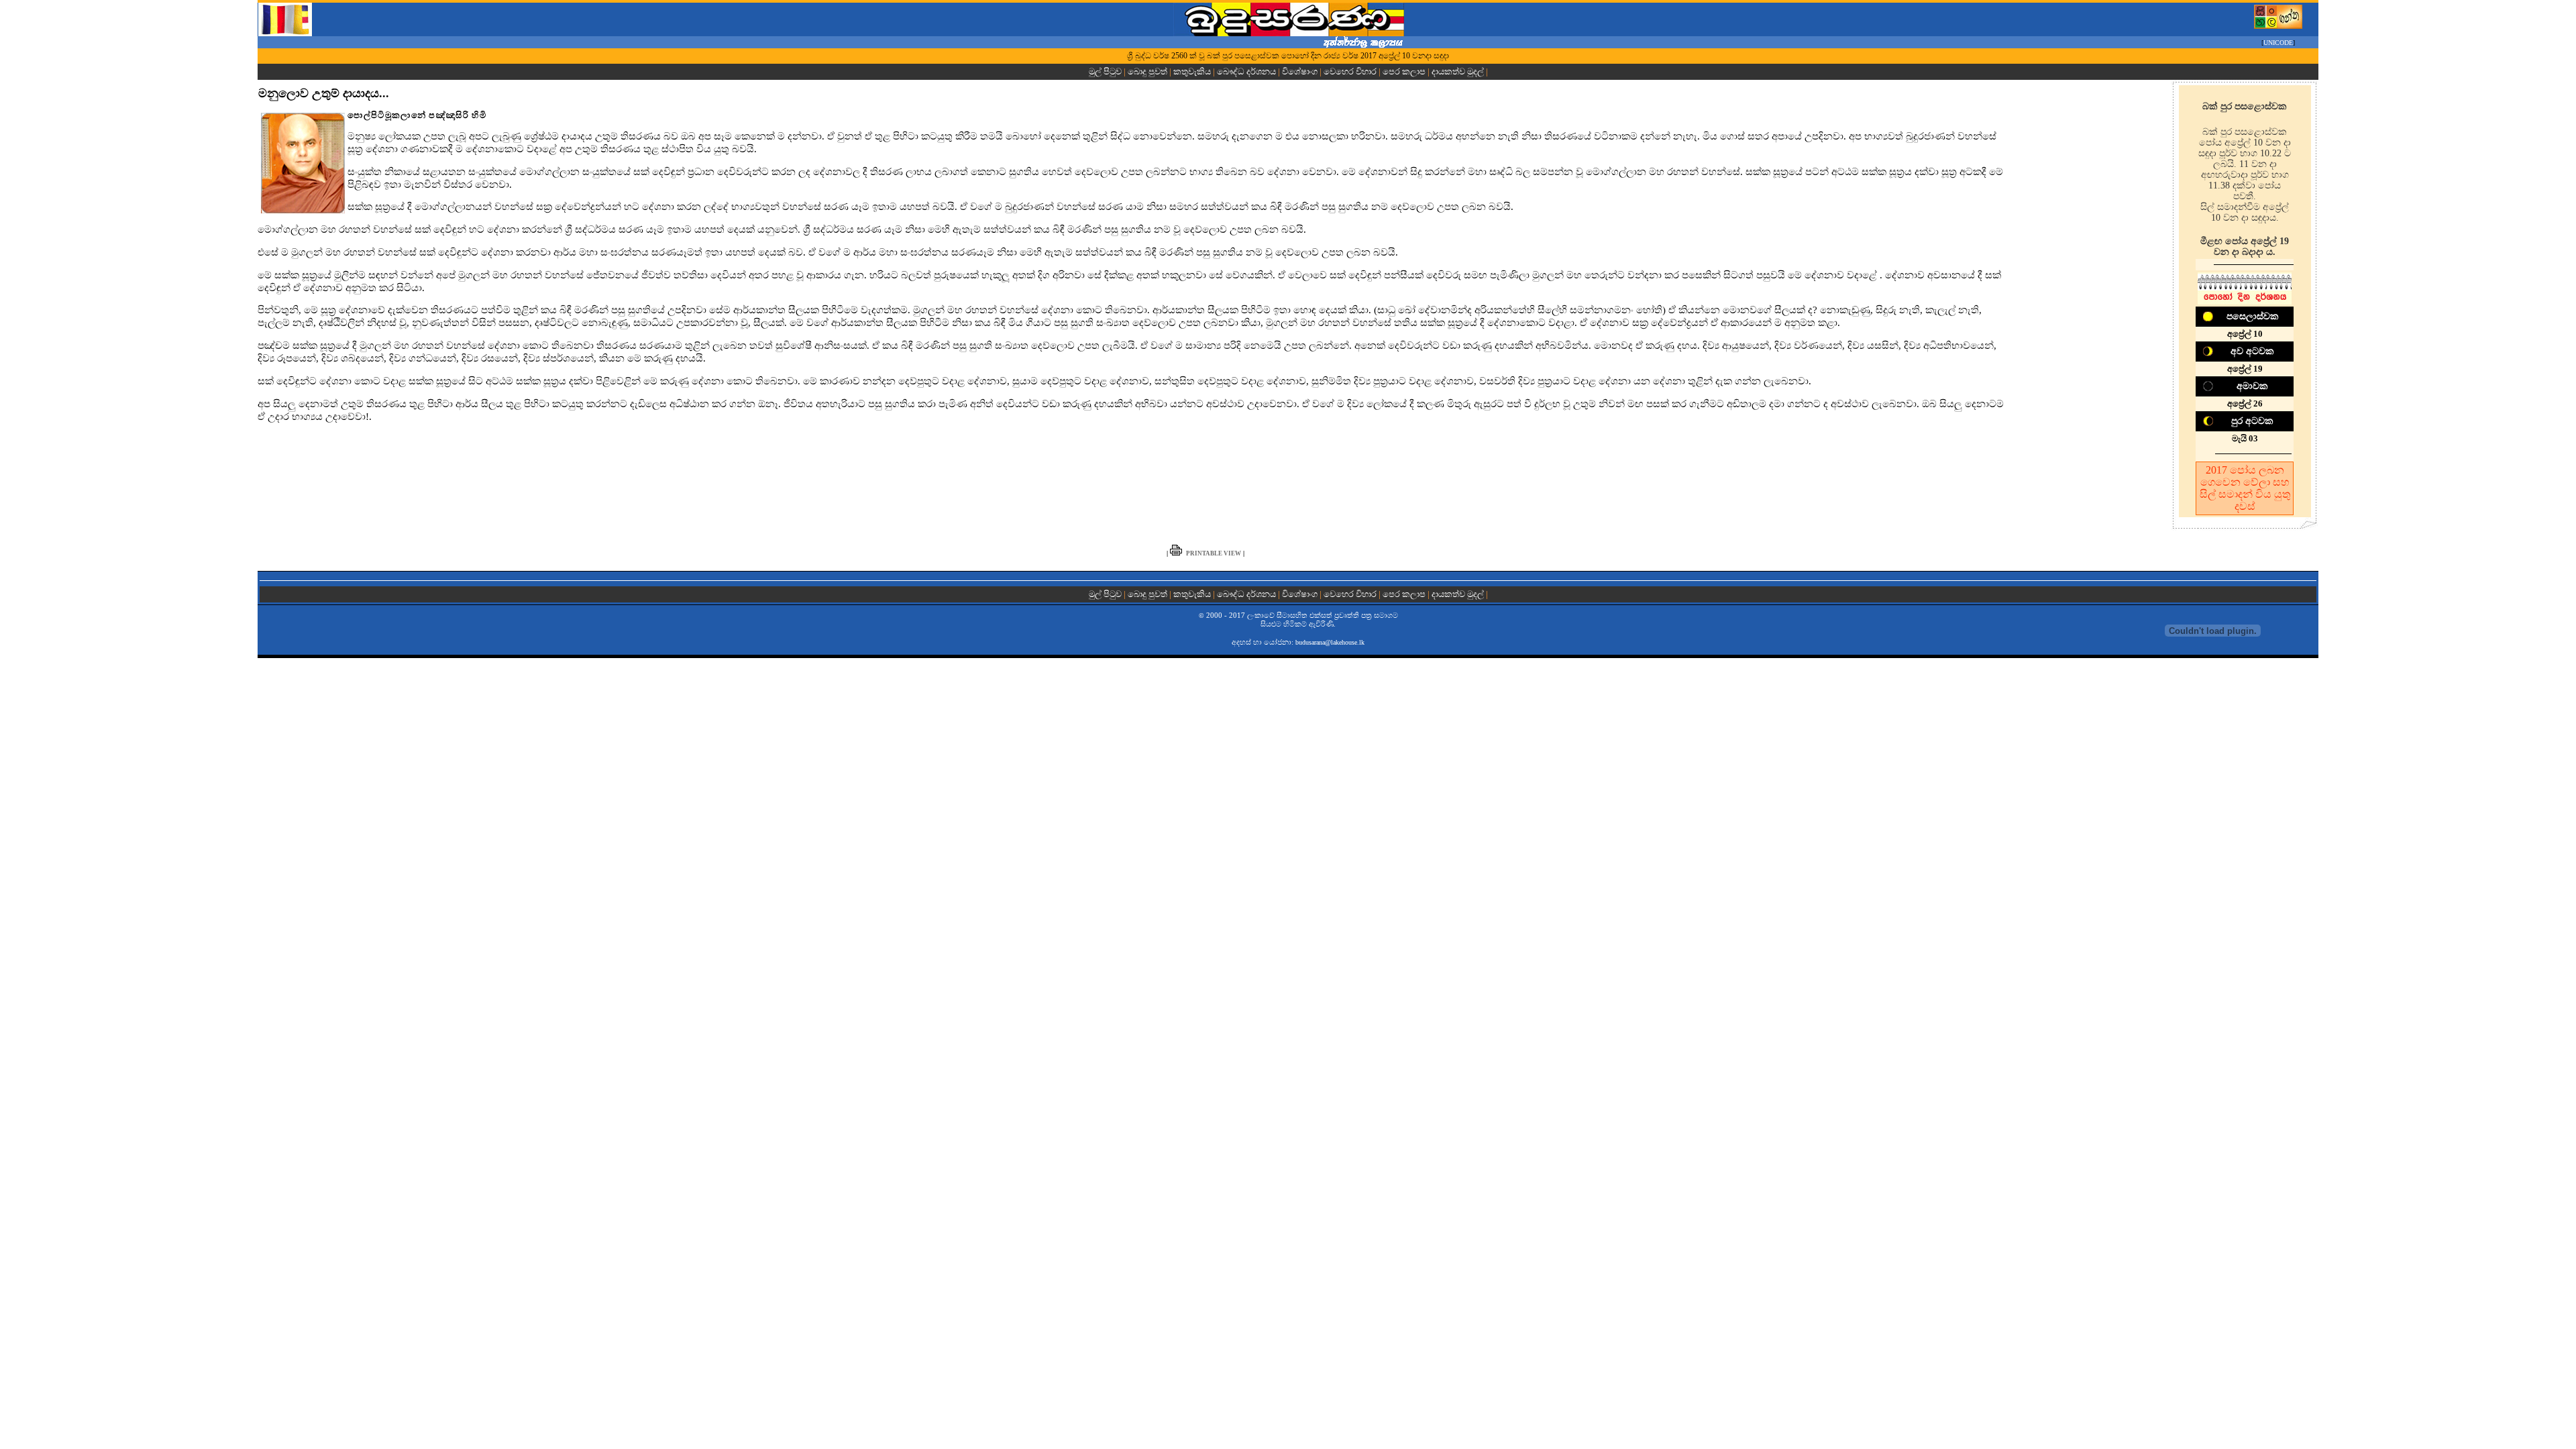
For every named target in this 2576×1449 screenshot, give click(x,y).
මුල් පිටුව (1106, 71)
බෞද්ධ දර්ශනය (1246, 71)
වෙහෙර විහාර (1350, 71)
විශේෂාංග (1300, 71)
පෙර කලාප (1404, 71)
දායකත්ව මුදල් (1458, 71)
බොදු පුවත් (1147, 71)
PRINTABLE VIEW (1214, 553)
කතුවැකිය (1192, 71)
